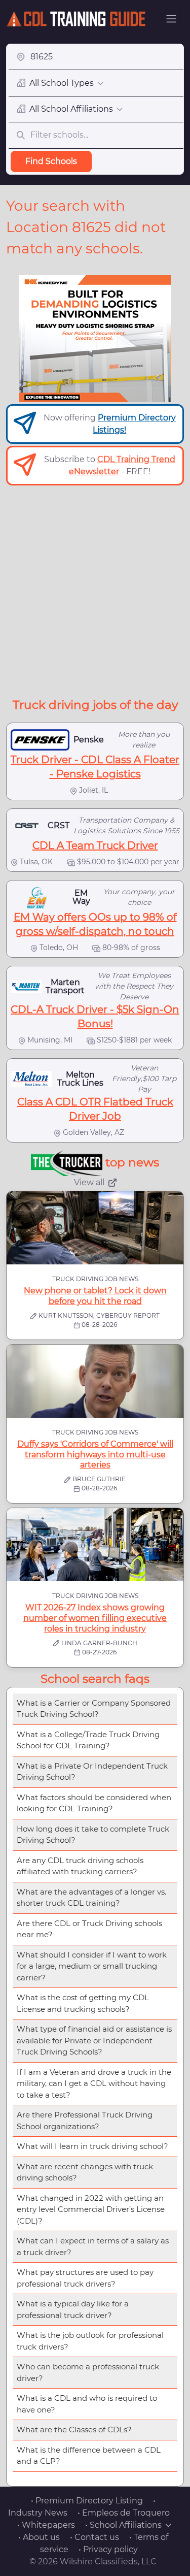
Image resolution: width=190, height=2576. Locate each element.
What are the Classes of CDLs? (74, 2430)
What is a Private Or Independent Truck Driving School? (92, 1772)
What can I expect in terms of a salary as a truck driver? (93, 2246)
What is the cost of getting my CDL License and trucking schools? (83, 2003)
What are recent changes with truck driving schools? (85, 2172)
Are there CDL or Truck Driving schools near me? (89, 1929)
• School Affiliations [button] (123, 2525)
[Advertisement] (95, 591)
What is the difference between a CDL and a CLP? (89, 2456)
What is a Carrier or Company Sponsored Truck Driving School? (94, 1709)
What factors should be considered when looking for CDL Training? (94, 1803)
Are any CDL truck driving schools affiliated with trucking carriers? (80, 1866)
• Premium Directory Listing (87, 2501)
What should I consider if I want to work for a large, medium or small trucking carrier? (92, 1966)
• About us (39, 2537)
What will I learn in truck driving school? (92, 2146)
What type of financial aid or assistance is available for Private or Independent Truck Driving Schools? (94, 2040)
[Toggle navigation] (171, 19)
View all (89, 1182)
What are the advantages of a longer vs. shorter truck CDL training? (91, 1898)
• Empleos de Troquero (124, 2513)
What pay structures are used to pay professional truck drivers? (85, 2278)
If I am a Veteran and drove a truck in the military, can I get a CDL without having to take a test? (94, 2083)
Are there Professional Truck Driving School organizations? (85, 2121)
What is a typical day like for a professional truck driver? (73, 2309)
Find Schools (51, 161)
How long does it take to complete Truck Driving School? (93, 1835)
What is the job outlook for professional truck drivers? (90, 2341)
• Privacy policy (108, 2549)
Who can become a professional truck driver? (88, 2372)
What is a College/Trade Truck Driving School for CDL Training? (88, 1740)
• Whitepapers (46, 2525)
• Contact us (94, 2537)
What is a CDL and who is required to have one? (87, 2404)
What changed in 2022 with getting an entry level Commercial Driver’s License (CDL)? (91, 2209)
